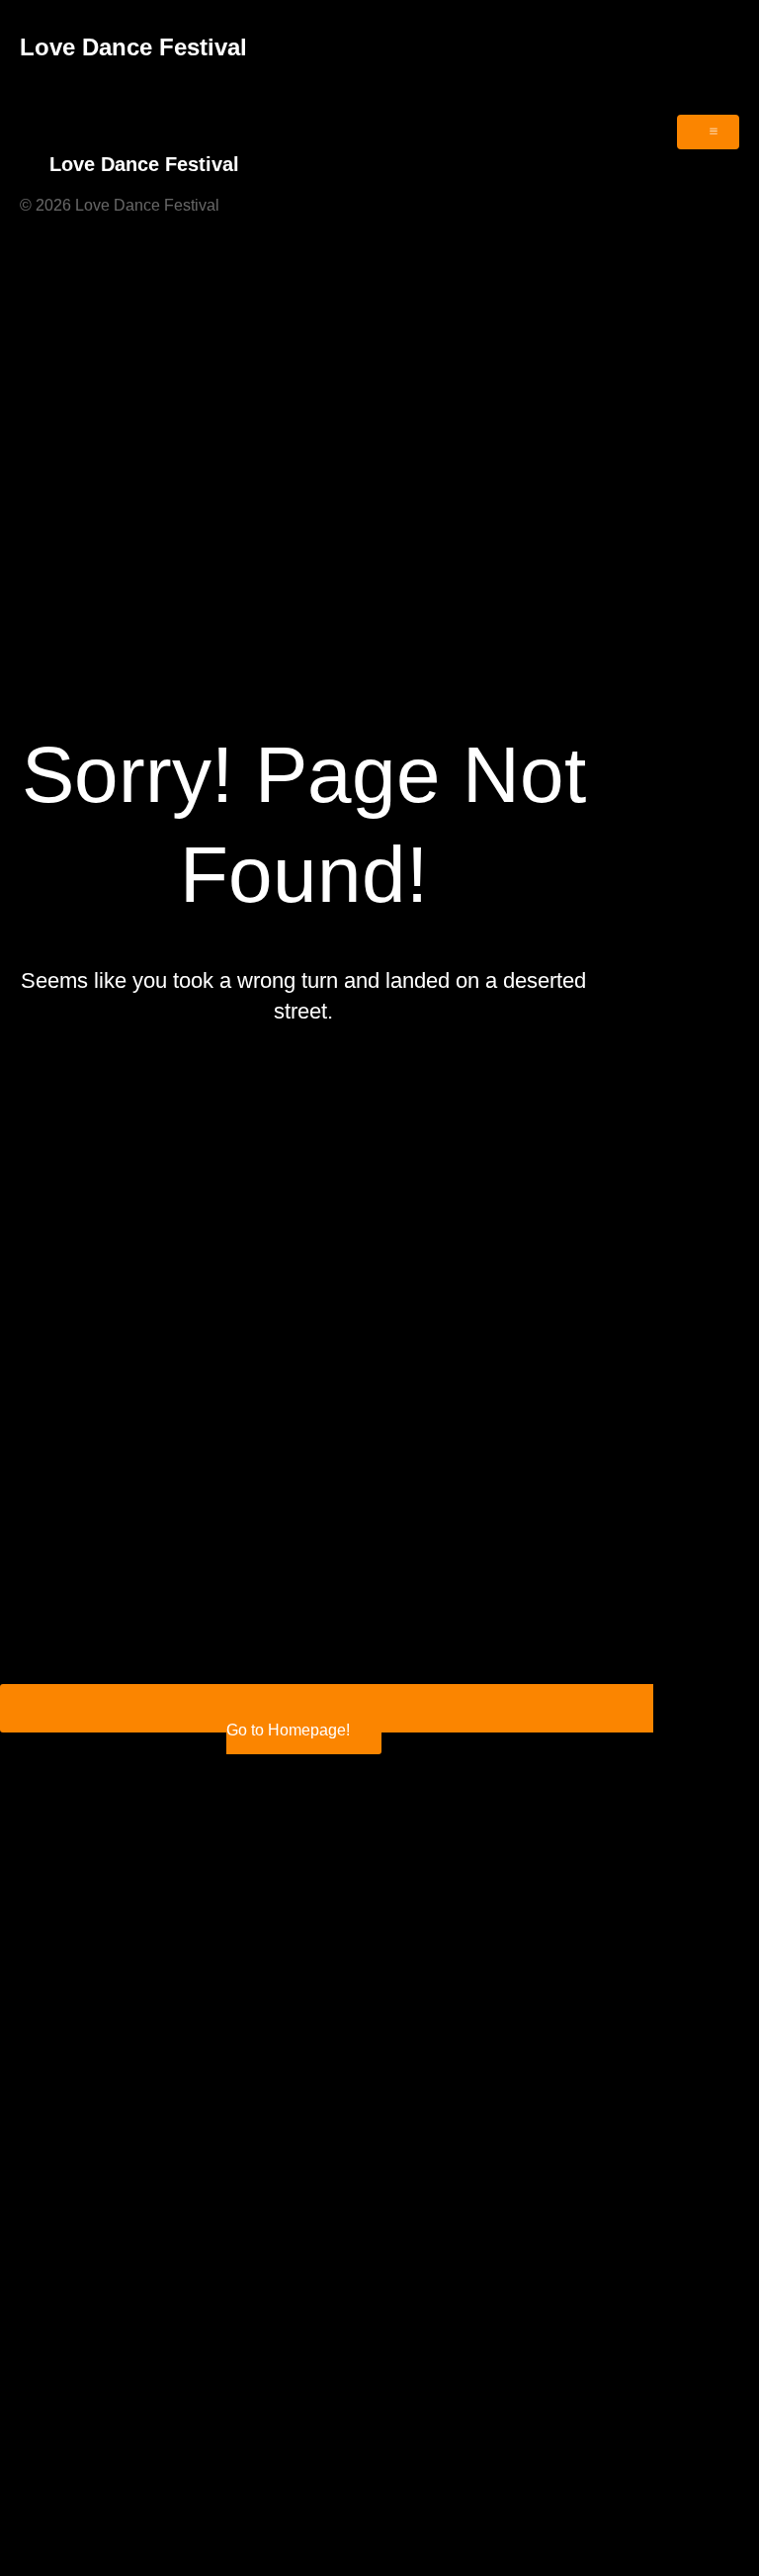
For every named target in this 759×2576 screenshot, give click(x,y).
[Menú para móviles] (708, 132)
